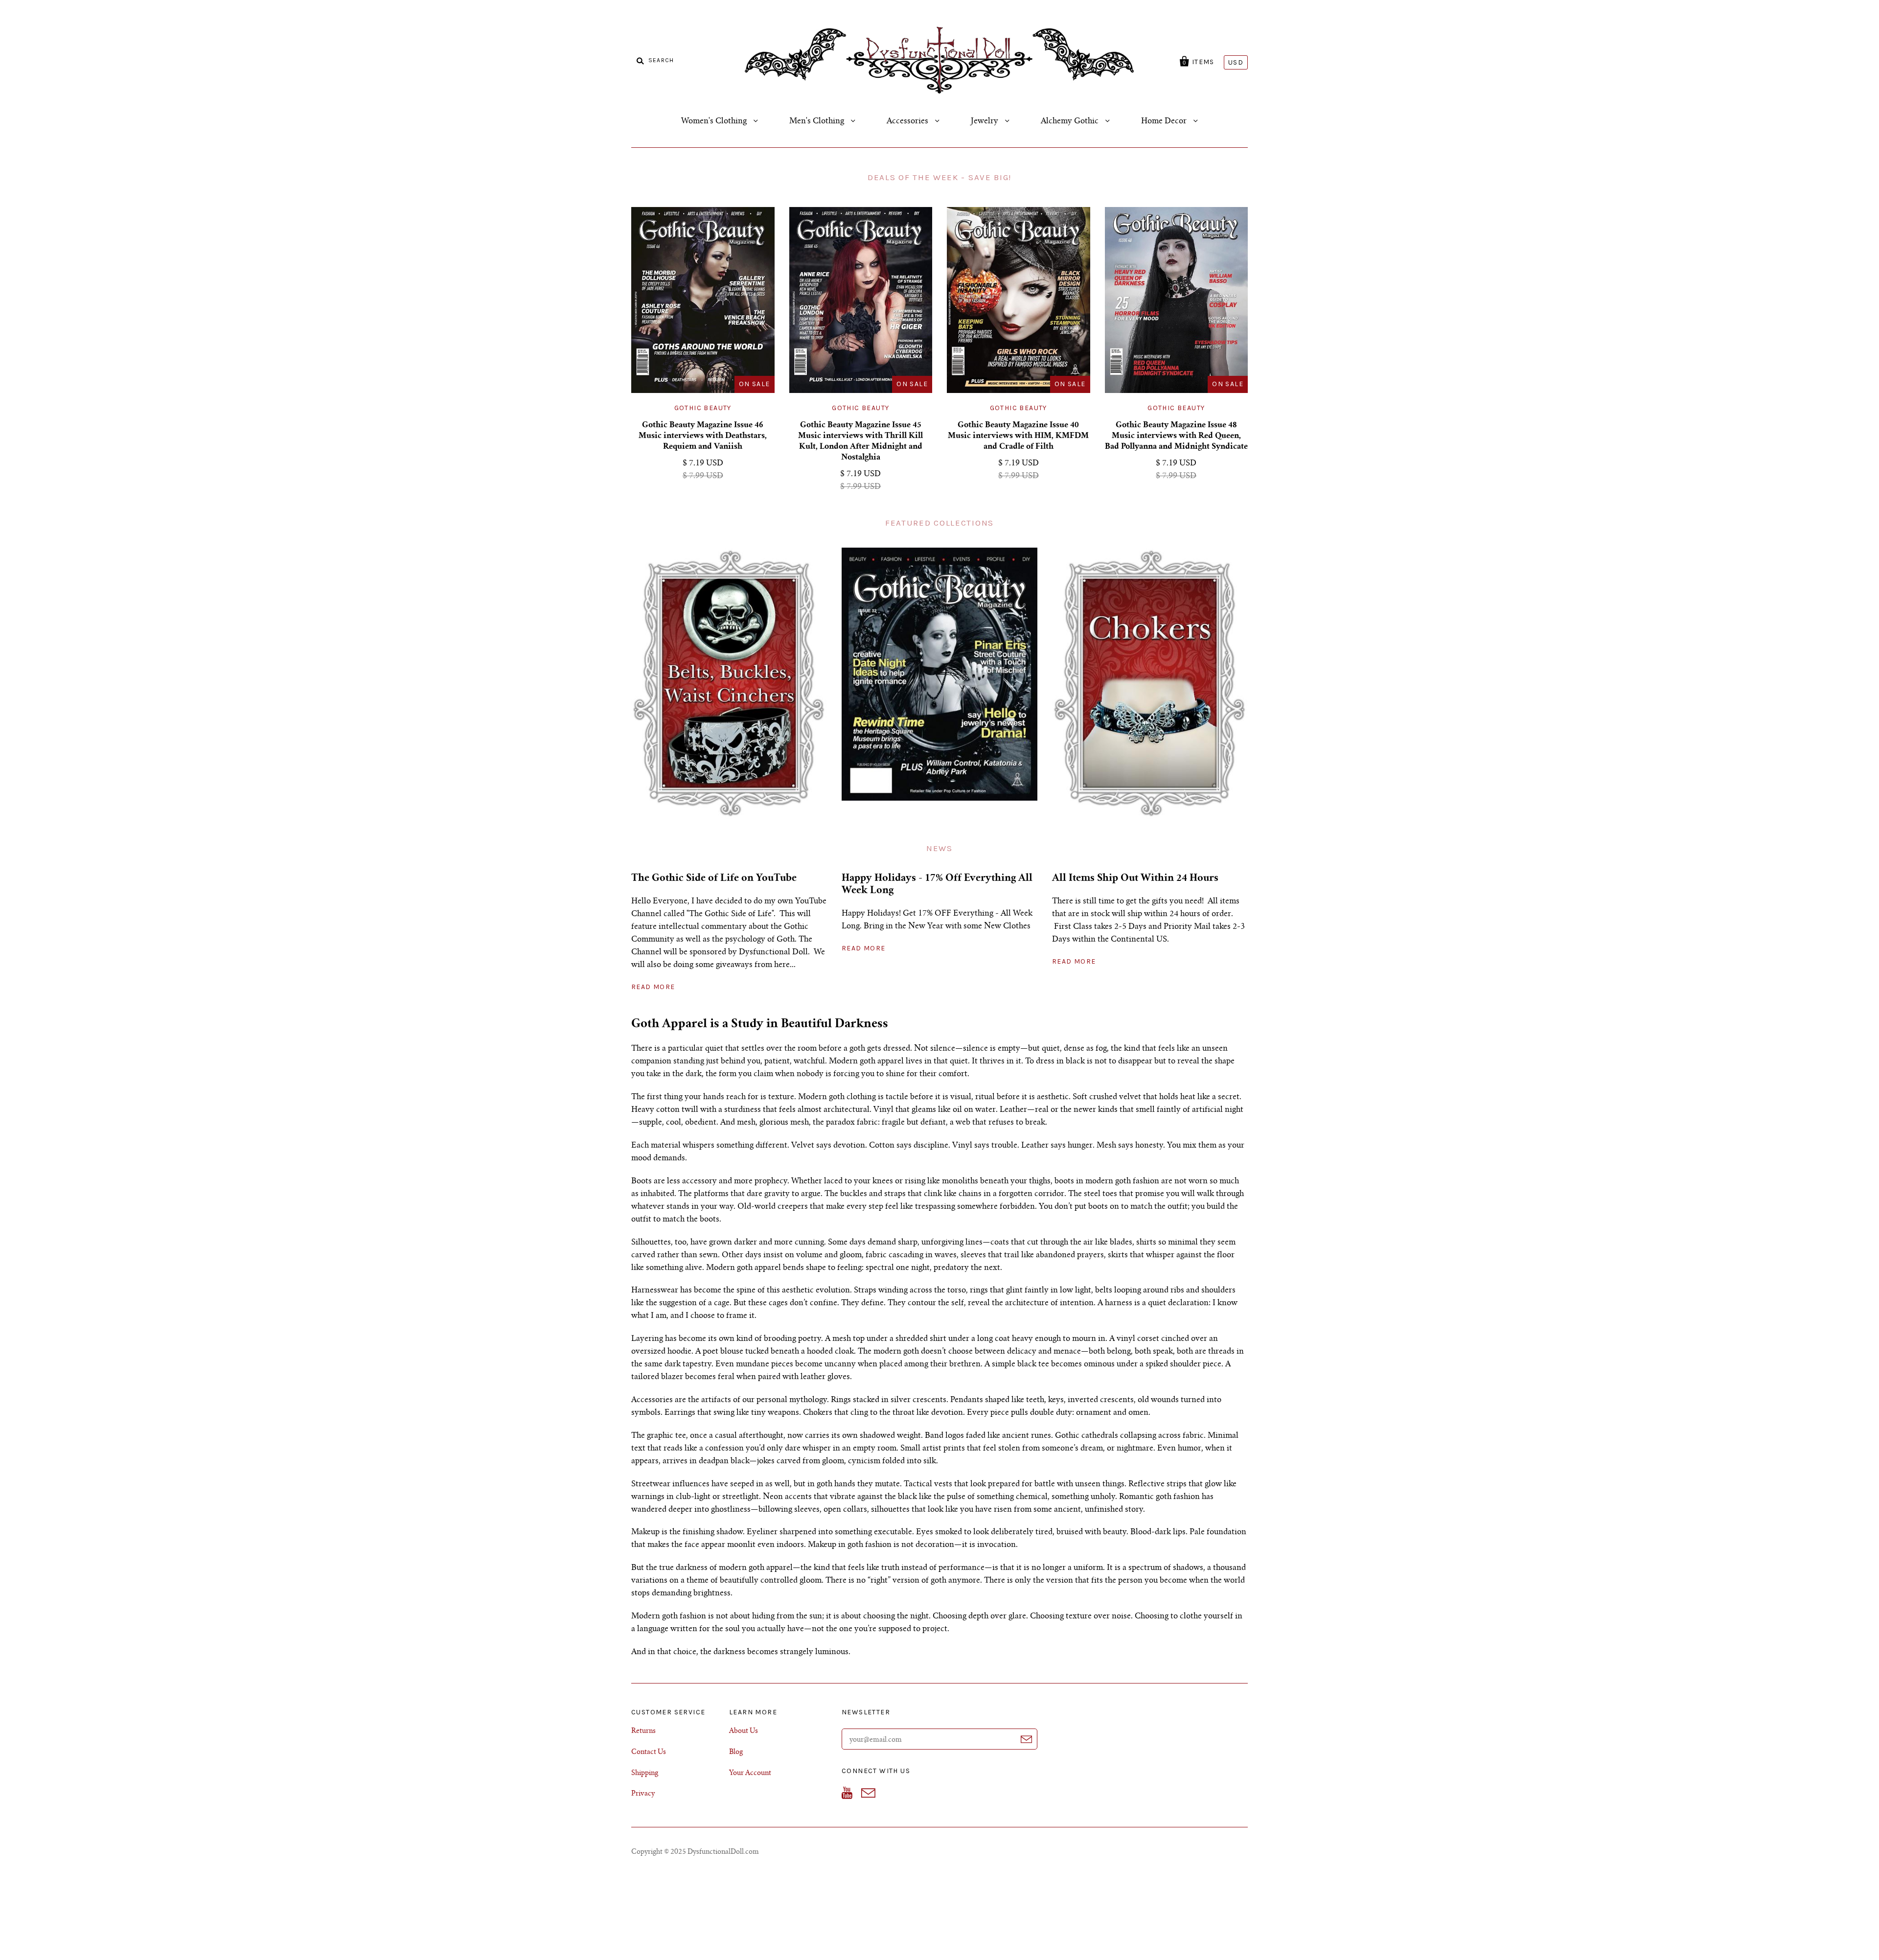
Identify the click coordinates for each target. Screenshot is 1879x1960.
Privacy (643, 1794)
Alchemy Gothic (1071, 121)
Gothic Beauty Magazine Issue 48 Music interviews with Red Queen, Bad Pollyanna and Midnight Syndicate (1176, 436)
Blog (736, 1752)
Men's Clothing (818, 121)
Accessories (908, 121)
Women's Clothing (715, 121)
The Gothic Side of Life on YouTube (714, 879)
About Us (744, 1731)
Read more (653, 987)
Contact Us (649, 1752)
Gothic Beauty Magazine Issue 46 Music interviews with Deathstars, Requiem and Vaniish (703, 436)
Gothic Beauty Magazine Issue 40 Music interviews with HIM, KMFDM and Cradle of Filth (1018, 436)
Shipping (645, 1774)
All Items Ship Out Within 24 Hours (1135, 879)
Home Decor (1165, 121)
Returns (643, 1731)
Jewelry (985, 121)
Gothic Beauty (703, 408)
